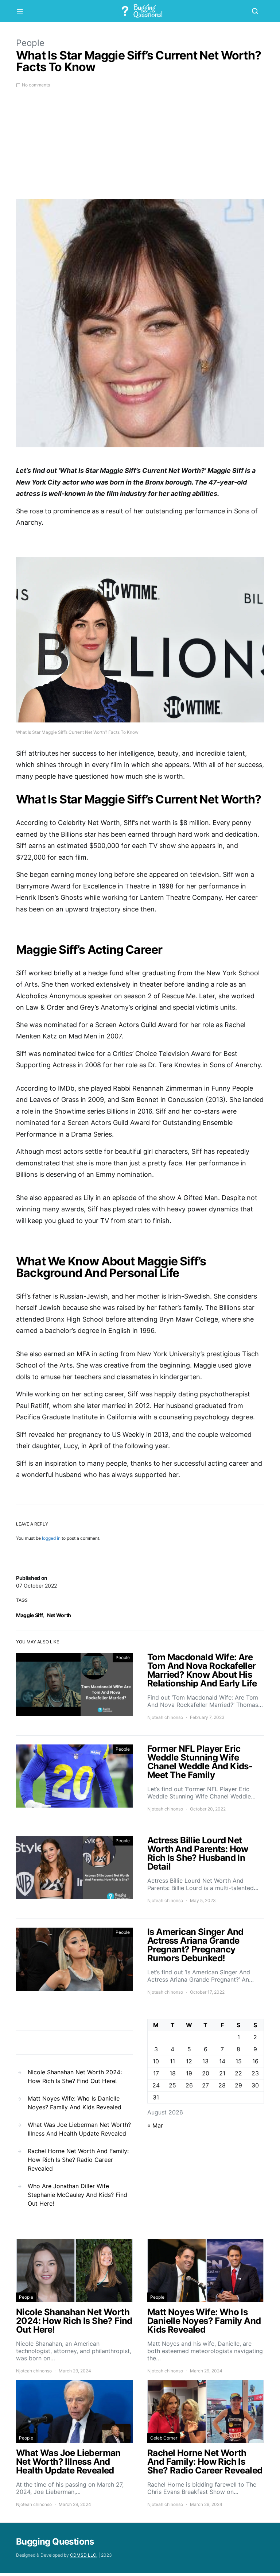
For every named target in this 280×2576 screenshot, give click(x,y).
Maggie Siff (29, 1615)
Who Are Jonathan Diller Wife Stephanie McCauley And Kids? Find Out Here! (77, 2195)
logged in (51, 1538)
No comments (36, 85)
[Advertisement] (140, 148)
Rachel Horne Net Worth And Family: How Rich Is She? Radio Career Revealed (78, 2160)
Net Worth (59, 1615)
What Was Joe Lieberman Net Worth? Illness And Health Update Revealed (79, 2129)
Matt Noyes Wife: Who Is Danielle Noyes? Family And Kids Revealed (75, 2103)
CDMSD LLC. (84, 2555)
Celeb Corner (164, 2438)
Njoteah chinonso (165, 1717)
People (30, 43)
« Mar (155, 2125)
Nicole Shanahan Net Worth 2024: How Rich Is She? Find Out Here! (75, 2076)
